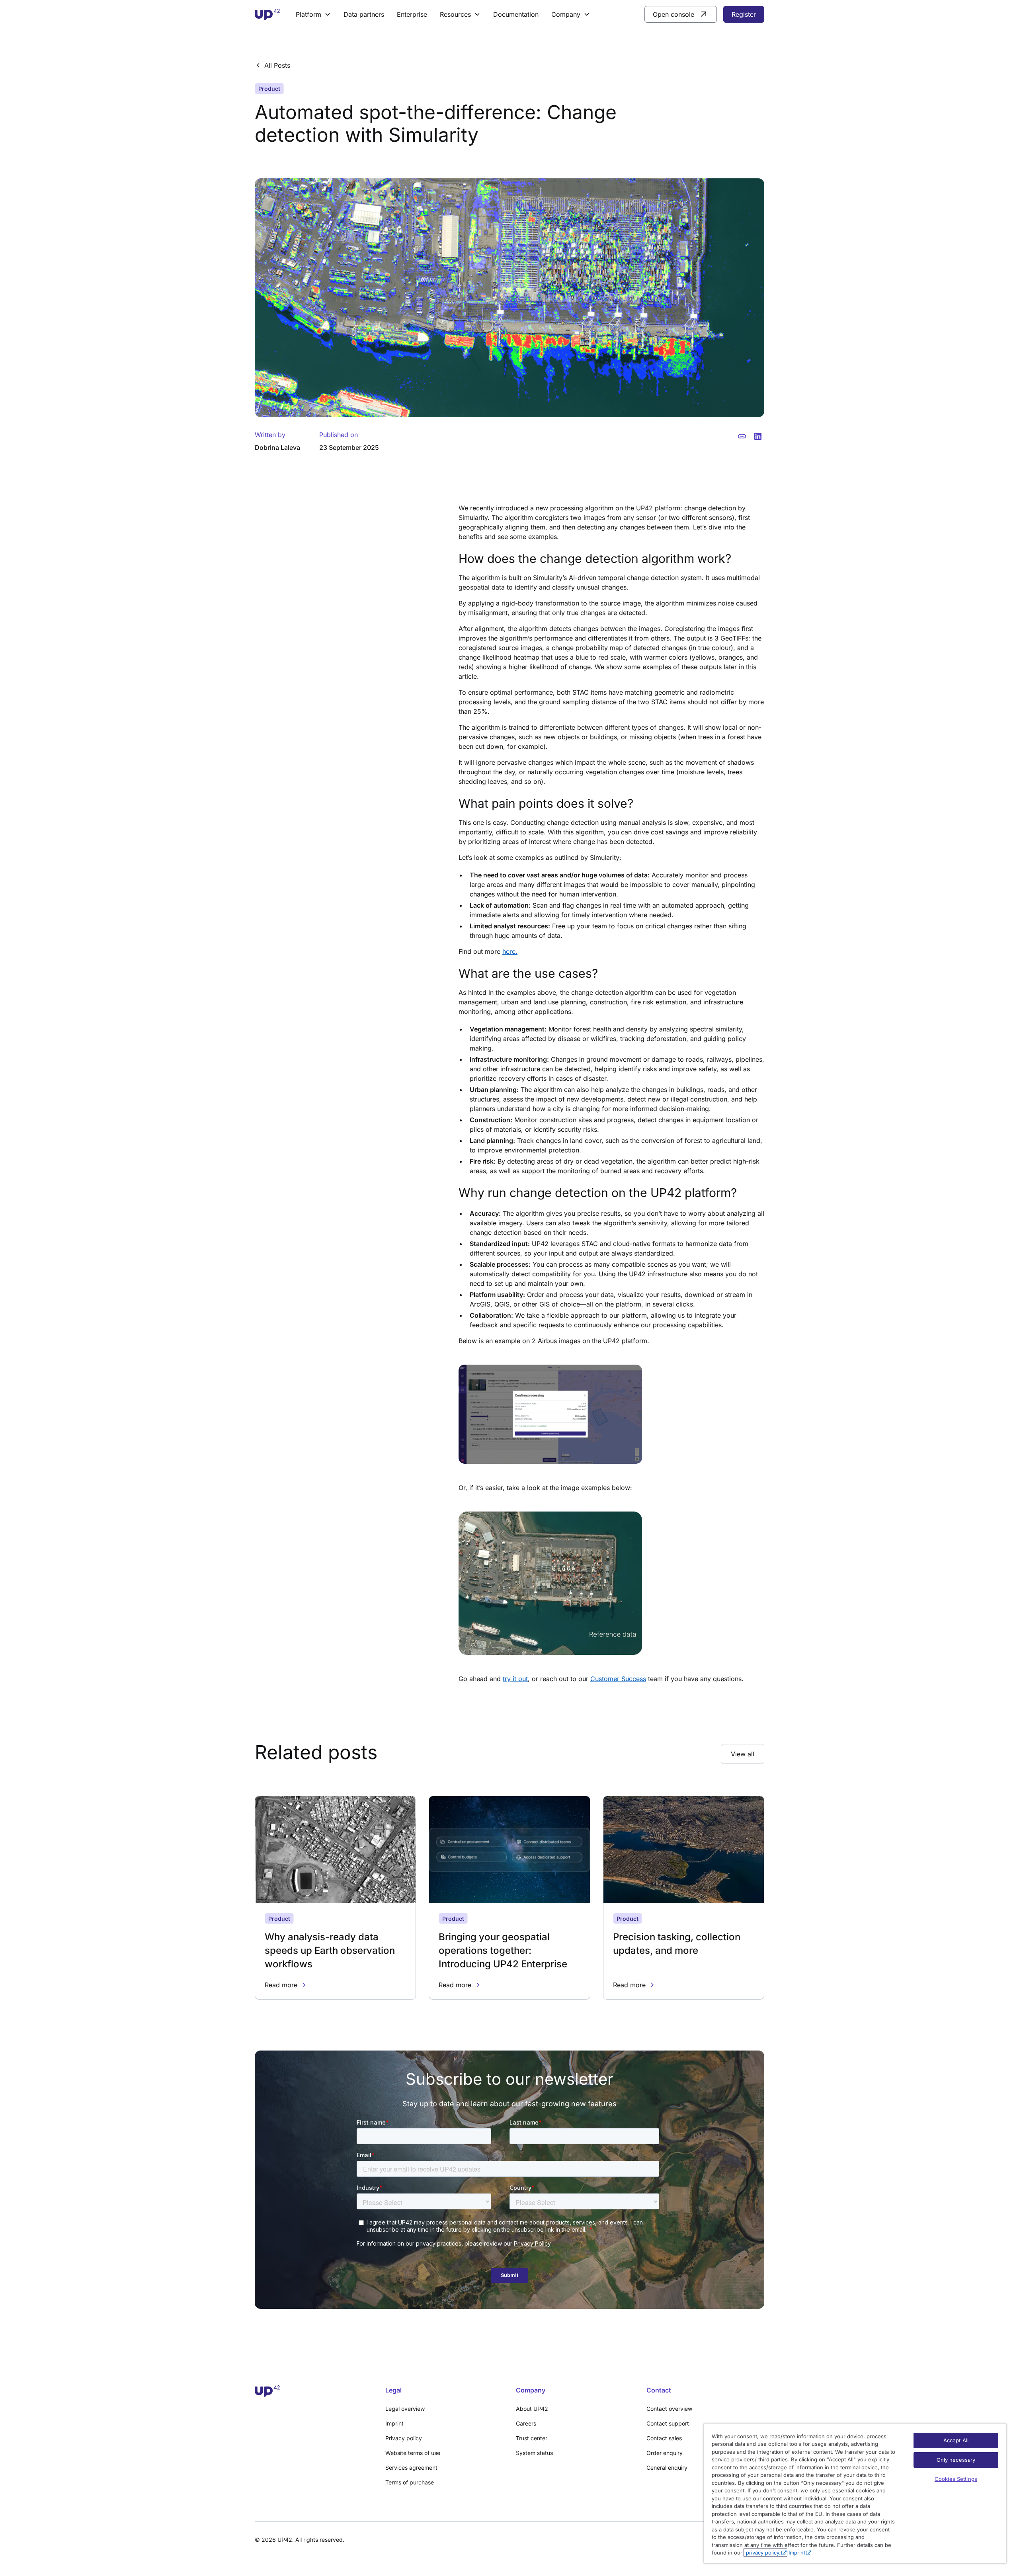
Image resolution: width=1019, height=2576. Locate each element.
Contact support (668, 2423)
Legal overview (405, 2409)
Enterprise (412, 14)
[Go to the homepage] (314, 2391)
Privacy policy (404, 2438)
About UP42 (532, 2409)
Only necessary (956, 2460)
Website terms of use (413, 2453)
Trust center (532, 2438)
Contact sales (664, 2438)
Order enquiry (665, 2453)
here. (510, 951)
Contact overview (669, 2409)
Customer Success (618, 1679)
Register (744, 14)
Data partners (364, 14)
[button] (313, 14)
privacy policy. (762, 2553)
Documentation (516, 14)
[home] (267, 15)
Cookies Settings (956, 2479)
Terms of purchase (410, 2482)
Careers (526, 2423)
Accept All (956, 2440)
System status (534, 2453)
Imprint (394, 2423)
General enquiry (667, 2468)
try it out (515, 1679)
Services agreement (411, 2468)
